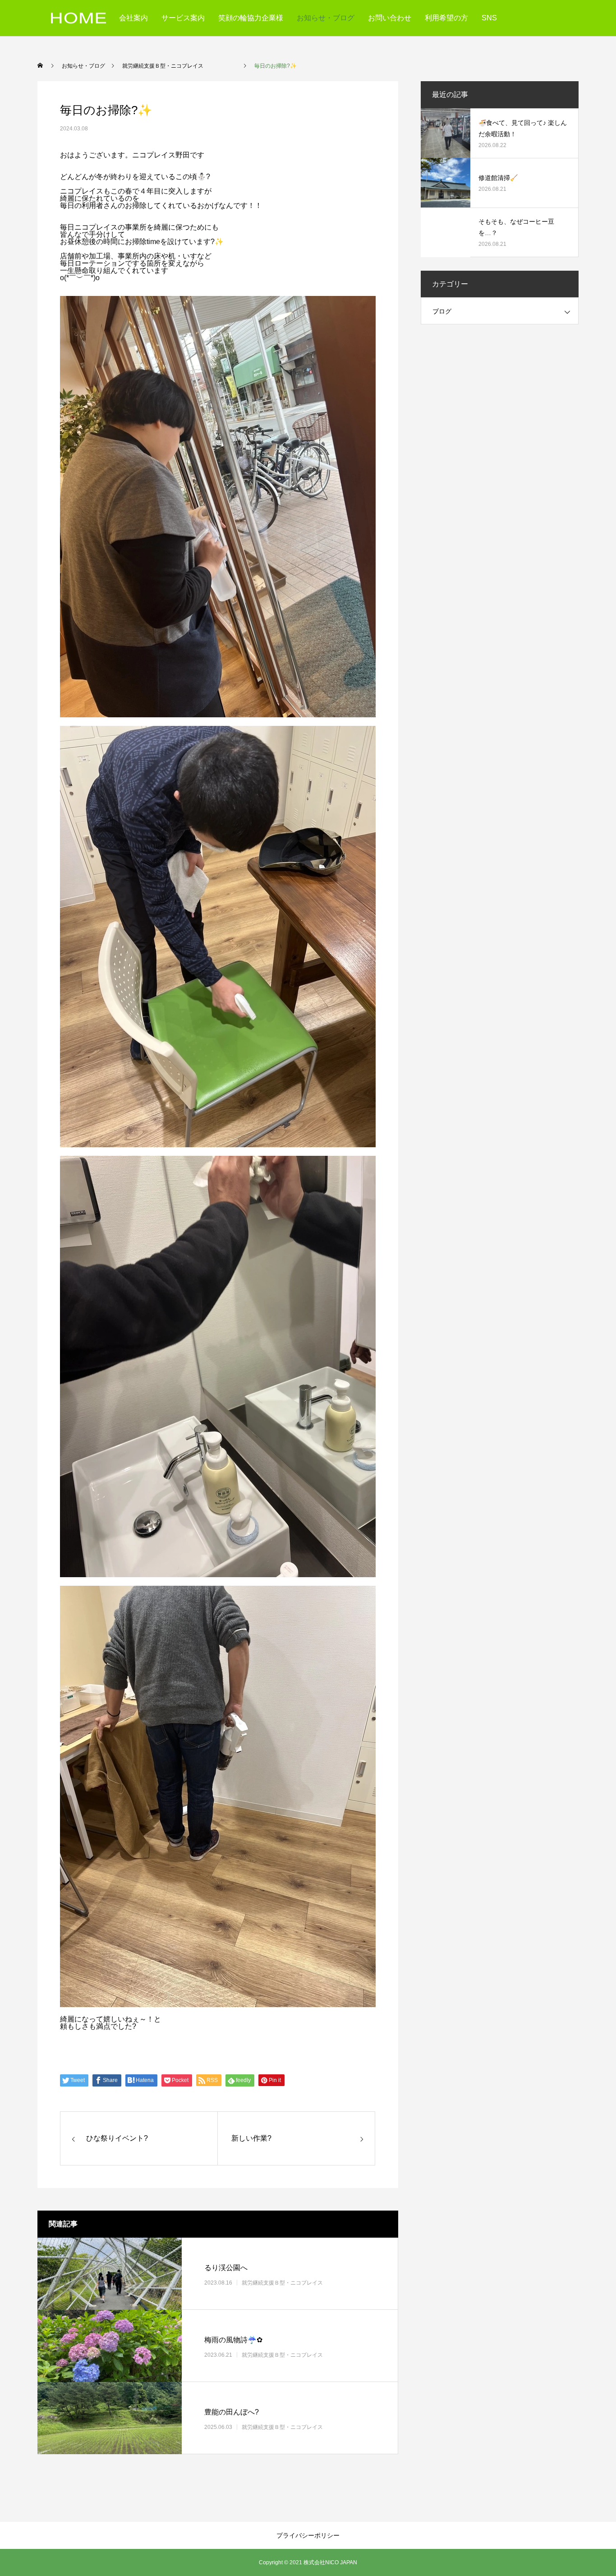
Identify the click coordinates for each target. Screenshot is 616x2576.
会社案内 (133, 18)
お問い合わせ (390, 18)
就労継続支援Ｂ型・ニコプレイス (299, 2283)
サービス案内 (183, 18)
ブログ (442, 311)
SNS (489, 18)
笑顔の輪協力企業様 (251, 18)
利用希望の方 (446, 18)
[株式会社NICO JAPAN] (78, 18)
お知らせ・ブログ (326, 18)
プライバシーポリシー (308, 2535)
